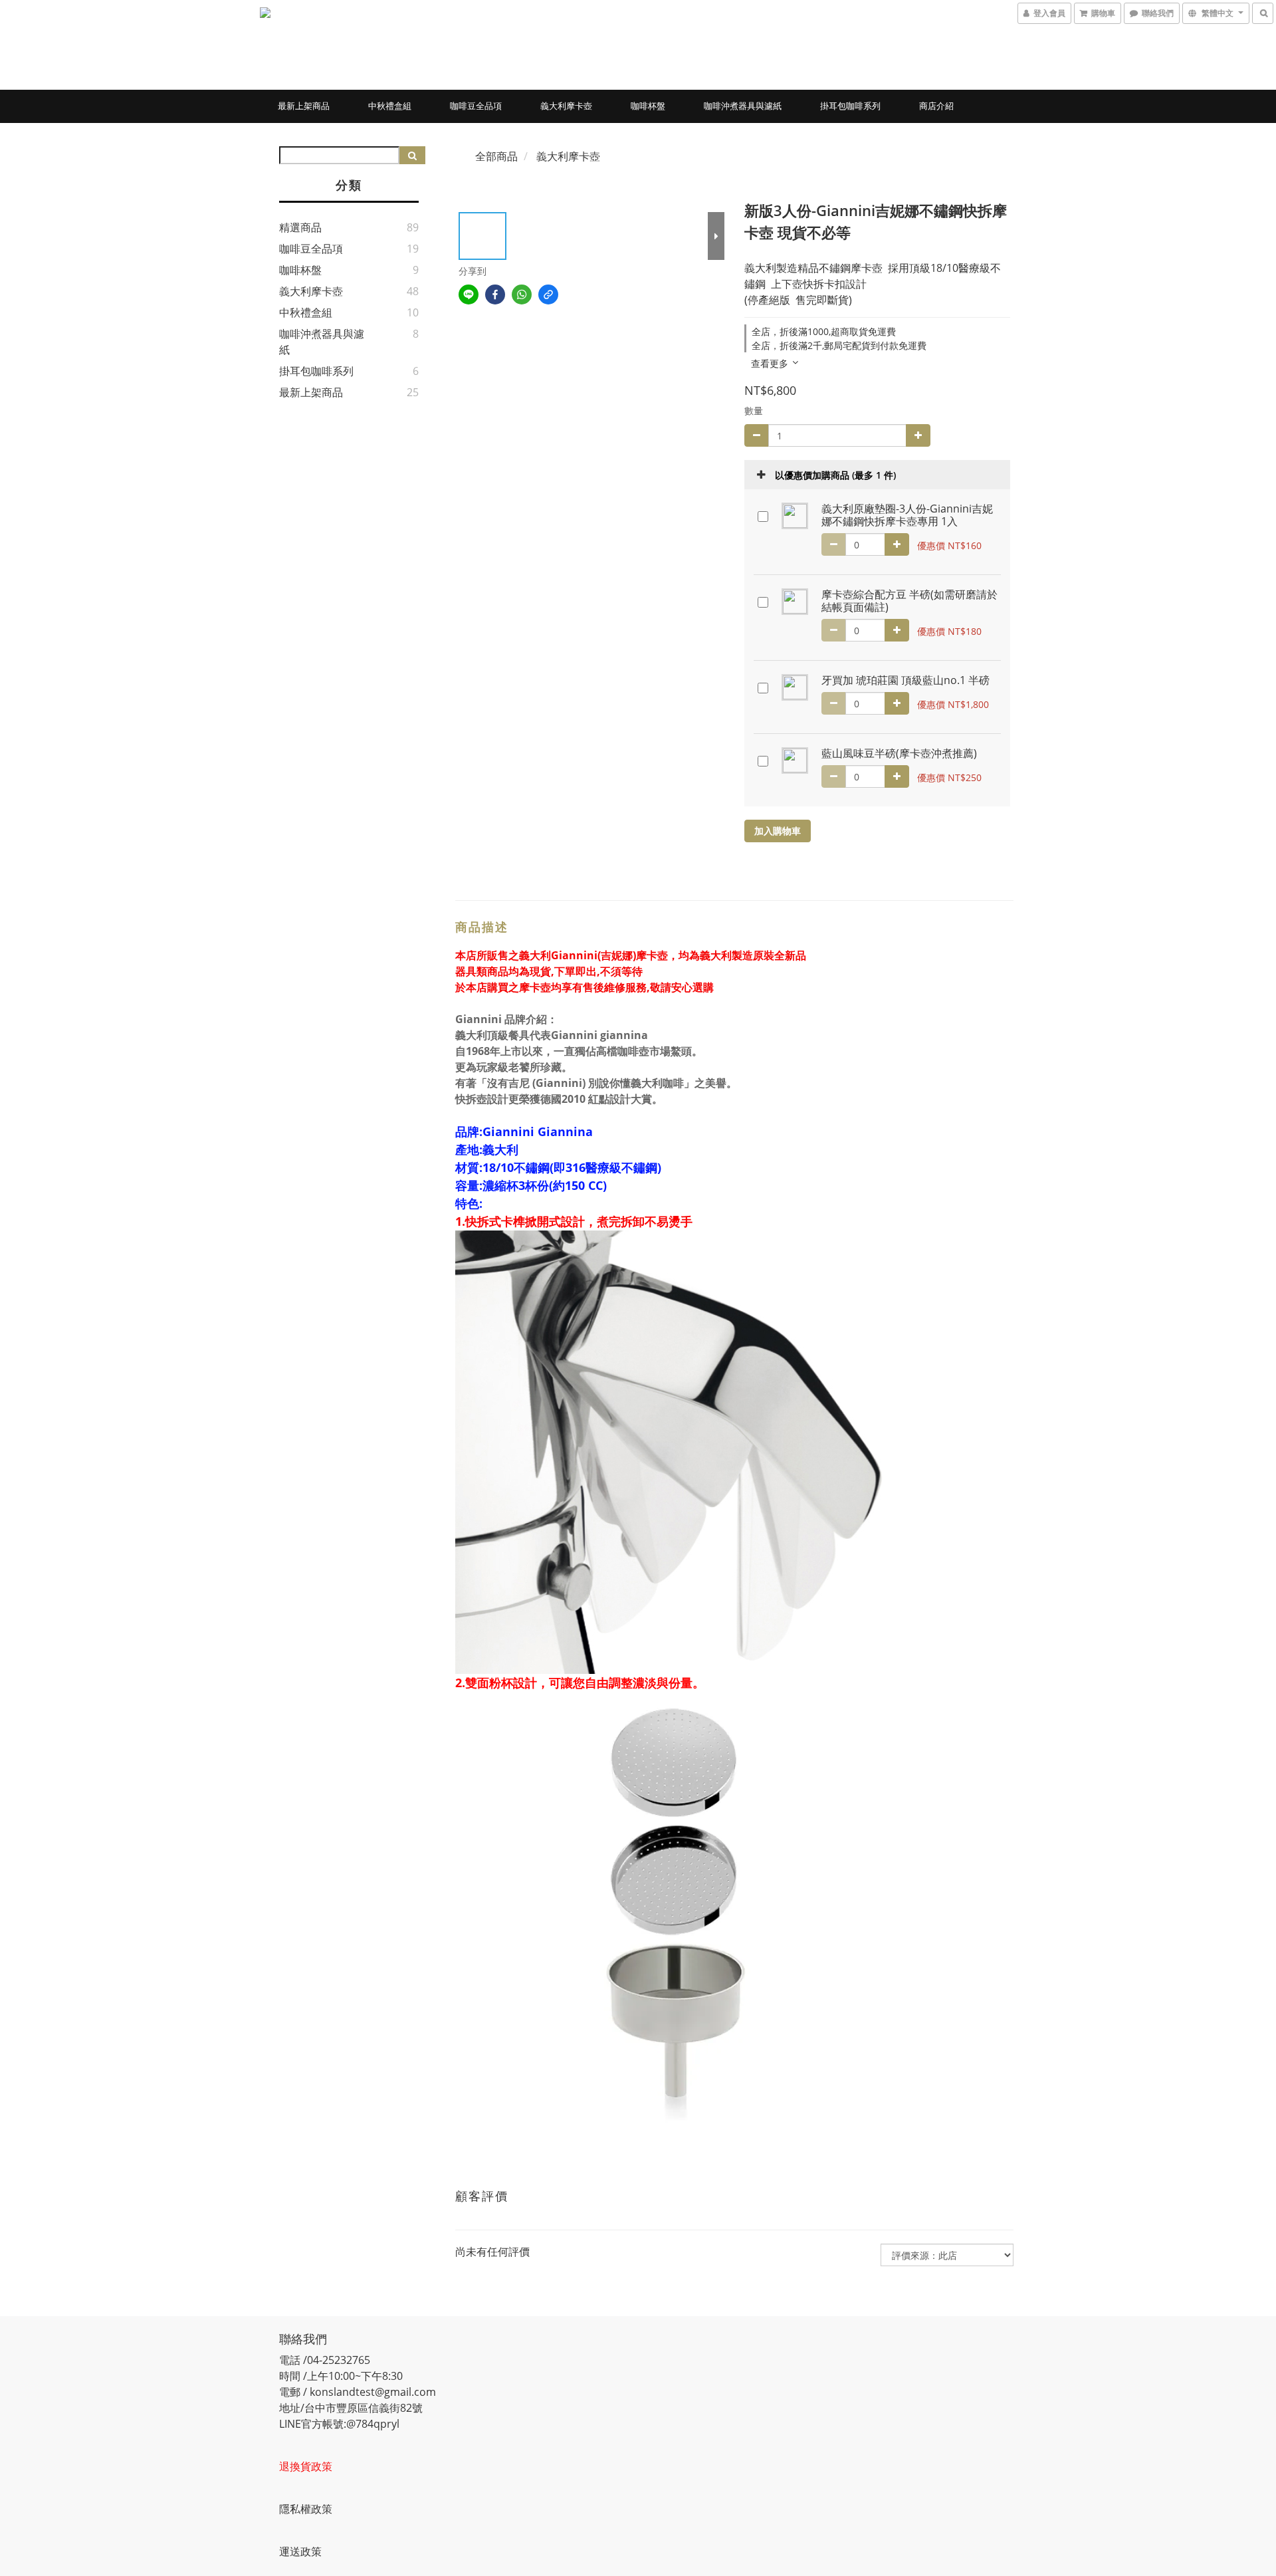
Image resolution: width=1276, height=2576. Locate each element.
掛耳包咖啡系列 (850, 106)
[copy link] (548, 294)
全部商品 (496, 156)
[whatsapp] (522, 294)
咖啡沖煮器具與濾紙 (743, 106)
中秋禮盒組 (390, 106)
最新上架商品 (304, 106)
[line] (469, 294)
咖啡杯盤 (648, 106)
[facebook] (495, 294)
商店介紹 (936, 106)
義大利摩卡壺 (566, 106)
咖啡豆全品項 (476, 106)
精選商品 (300, 227)
